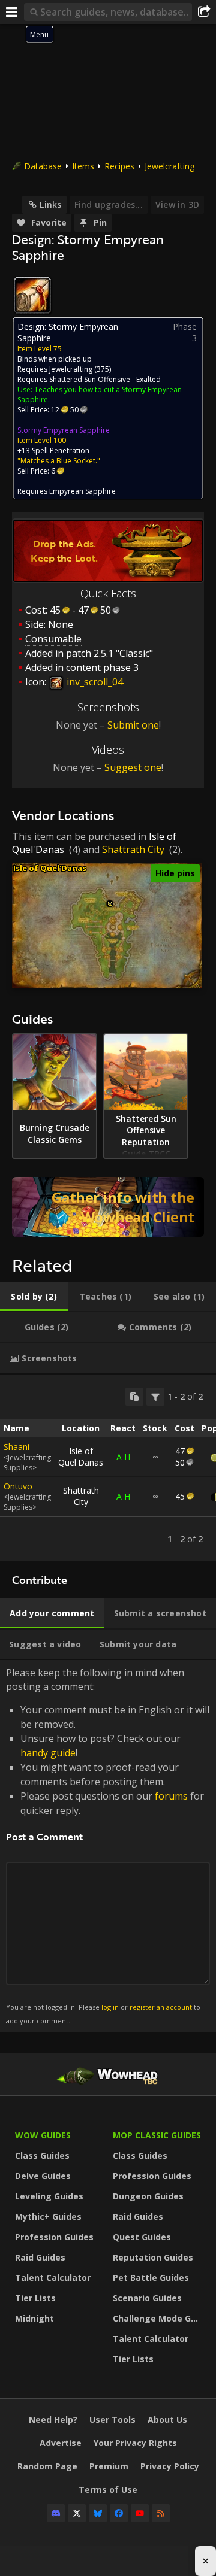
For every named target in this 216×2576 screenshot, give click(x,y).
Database (43, 166)
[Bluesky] (98, 2513)
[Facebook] (119, 2513)
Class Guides (42, 2155)
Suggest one (133, 767)
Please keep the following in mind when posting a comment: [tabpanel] (108, 1845)
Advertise (61, 2443)
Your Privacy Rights (135, 2443)
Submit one (133, 725)
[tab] (34, 1297)
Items (83, 166)
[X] (77, 2513)
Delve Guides (43, 2176)
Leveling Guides (49, 2196)
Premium (109, 2466)
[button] (110, 904)
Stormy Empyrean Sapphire (64, 430)
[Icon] (32, 295)
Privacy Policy (170, 2466)
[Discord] (56, 2513)
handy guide (48, 1753)
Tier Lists (35, 2298)
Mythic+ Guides (48, 2217)
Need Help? (53, 2419)
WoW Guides (43, 2135)
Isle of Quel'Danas (50, 868)
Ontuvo (18, 1486)
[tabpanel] (108, 1468)
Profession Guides (54, 2237)
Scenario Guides (147, 2298)
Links (50, 204)
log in (110, 2007)
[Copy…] (134, 1397)
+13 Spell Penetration (53, 450)
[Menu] (12, 12)
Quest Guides (142, 2237)
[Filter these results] (155, 1397)
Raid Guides (40, 2257)
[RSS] (161, 2513)
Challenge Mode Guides (159, 2318)
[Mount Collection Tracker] (108, 1207)
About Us (167, 2419)
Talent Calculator (53, 2278)
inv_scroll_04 (94, 682)
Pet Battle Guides (151, 2278)
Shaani (16, 1447)
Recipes (119, 166)
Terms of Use (108, 2489)
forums (171, 1796)
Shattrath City (133, 849)
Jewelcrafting (169, 166)
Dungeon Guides (148, 2196)
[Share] (204, 12)
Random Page (47, 2466)
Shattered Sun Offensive (90, 379)
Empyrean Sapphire (82, 491)
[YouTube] (140, 2513)
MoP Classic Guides (157, 2135)
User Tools (112, 2419)
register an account (161, 2007)
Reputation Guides (153, 2257)
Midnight (34, 2318)
